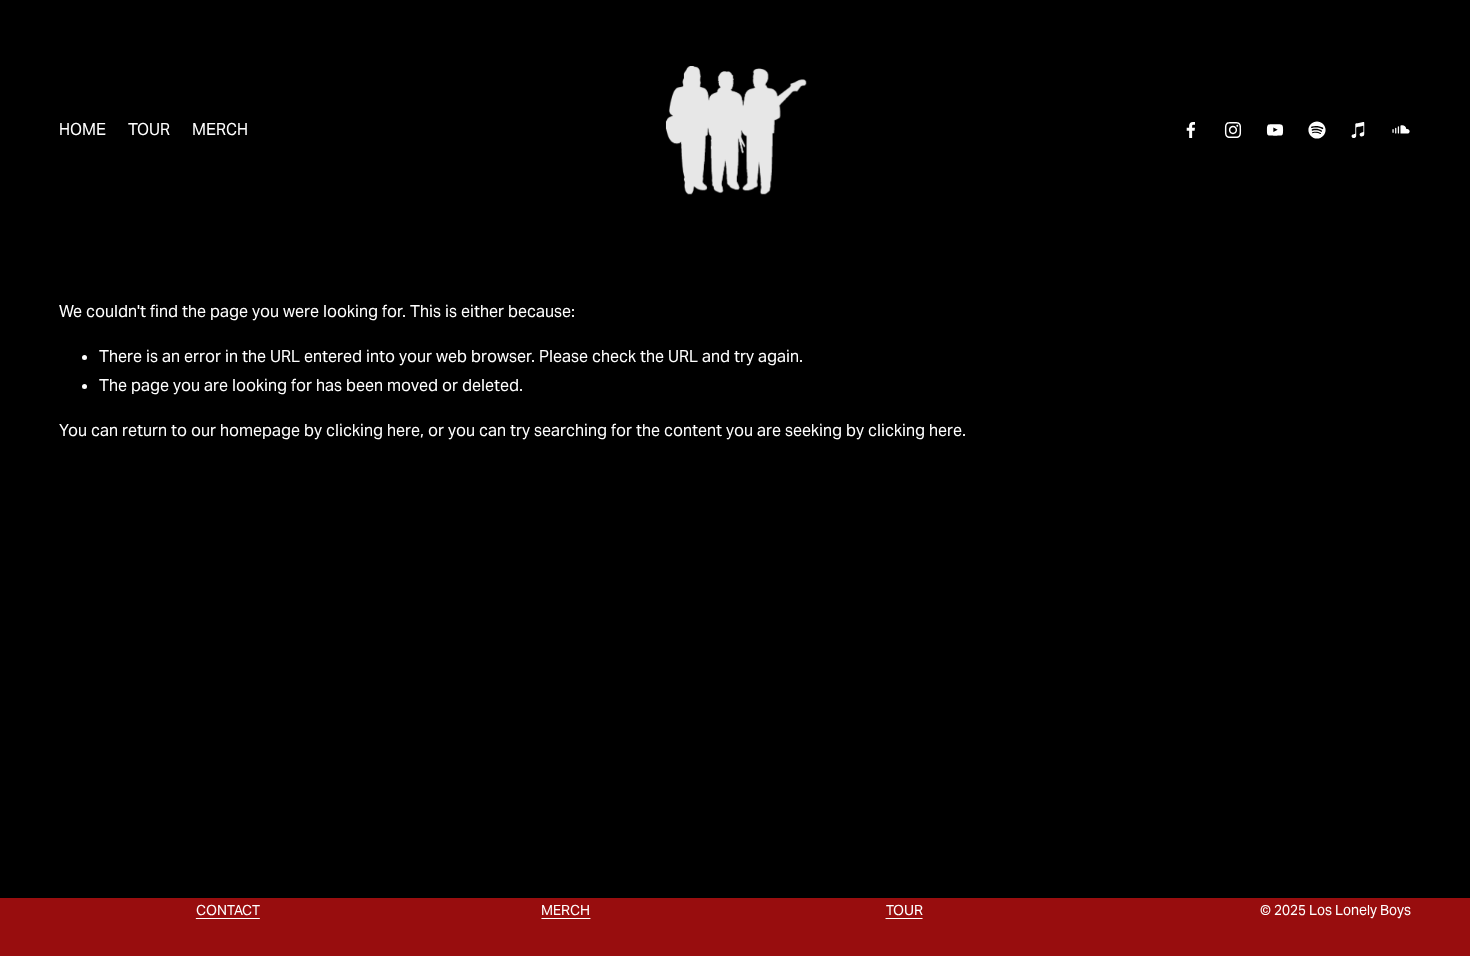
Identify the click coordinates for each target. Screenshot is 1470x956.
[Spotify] (1317, 130)
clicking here (373, 430)
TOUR (149, 129)
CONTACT (228, 910)
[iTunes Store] (1359, 130)
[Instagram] (1233, 130)
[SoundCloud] (1401, 130)
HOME (82, 129)
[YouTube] (1275, 130)
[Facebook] (1191, 130)
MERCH (220, 129)
